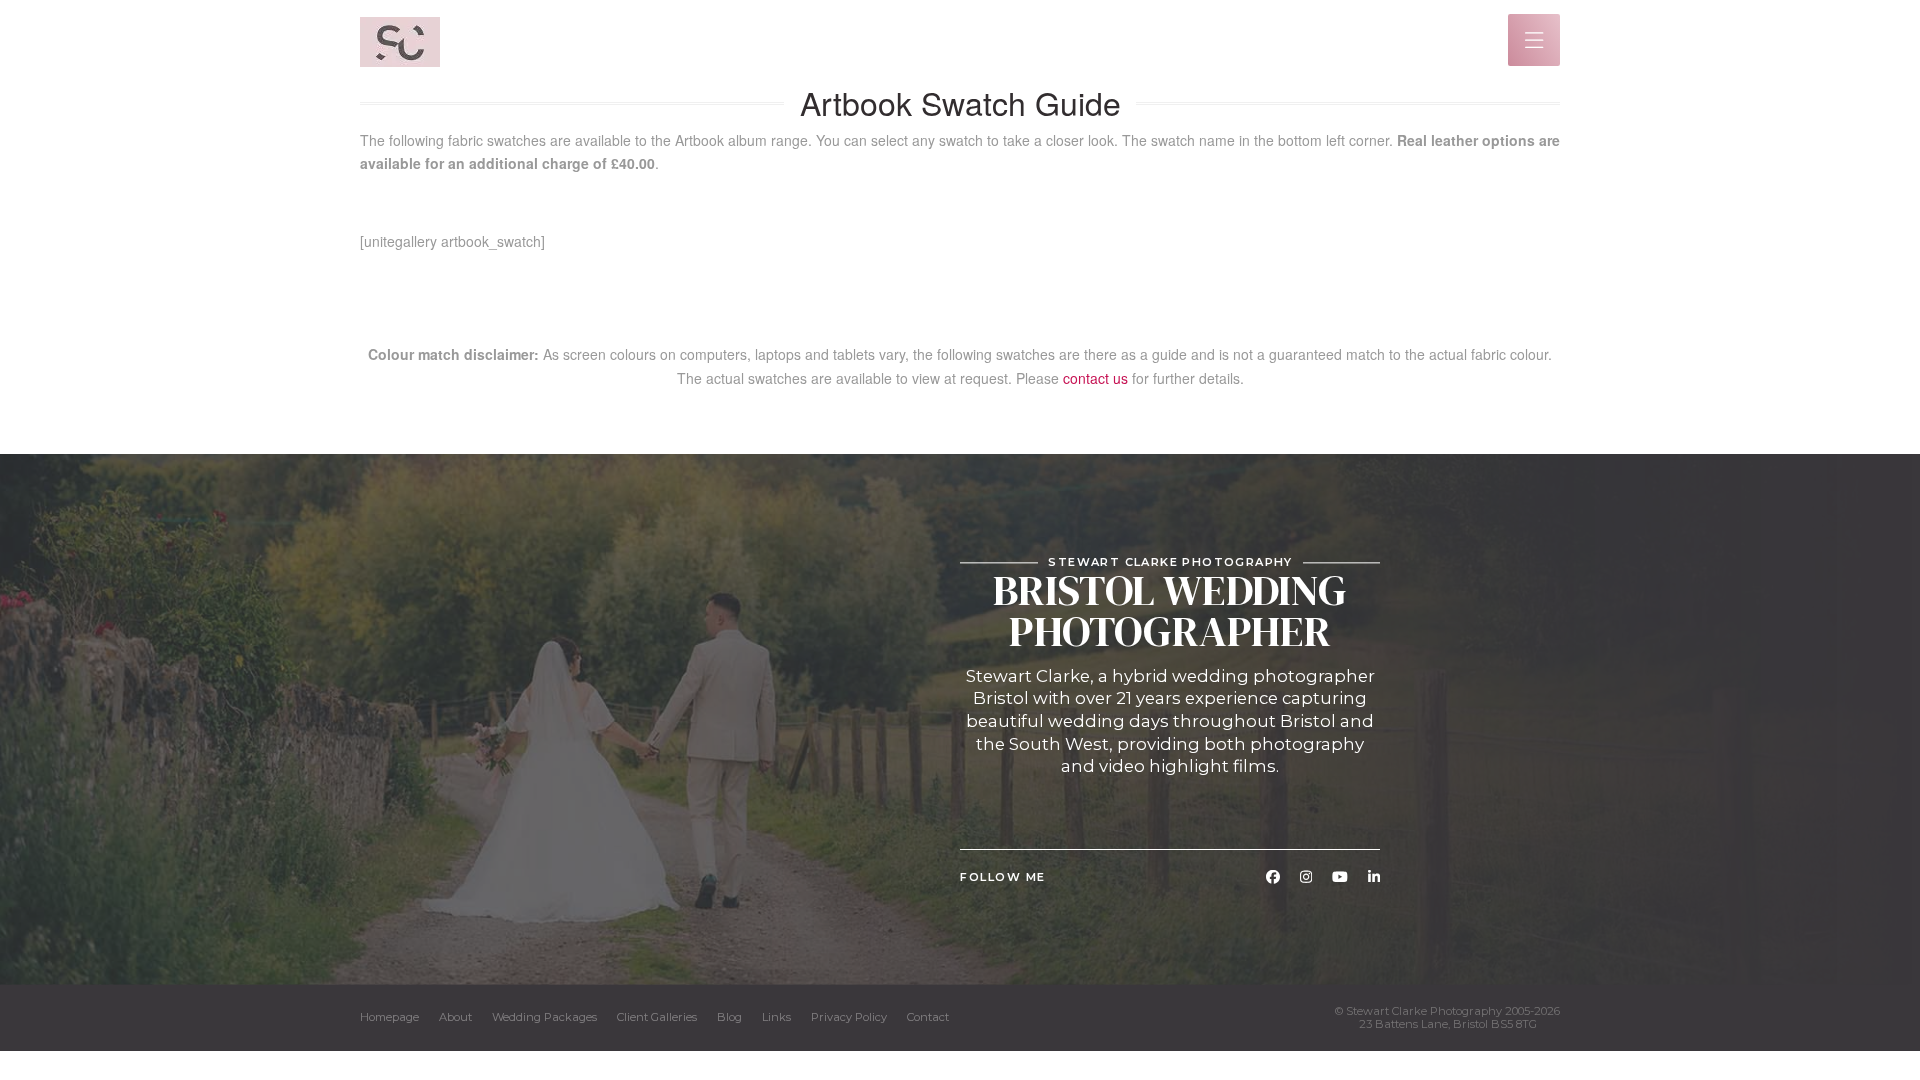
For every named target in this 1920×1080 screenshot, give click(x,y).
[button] (1534, 40)
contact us (1095, 378)
